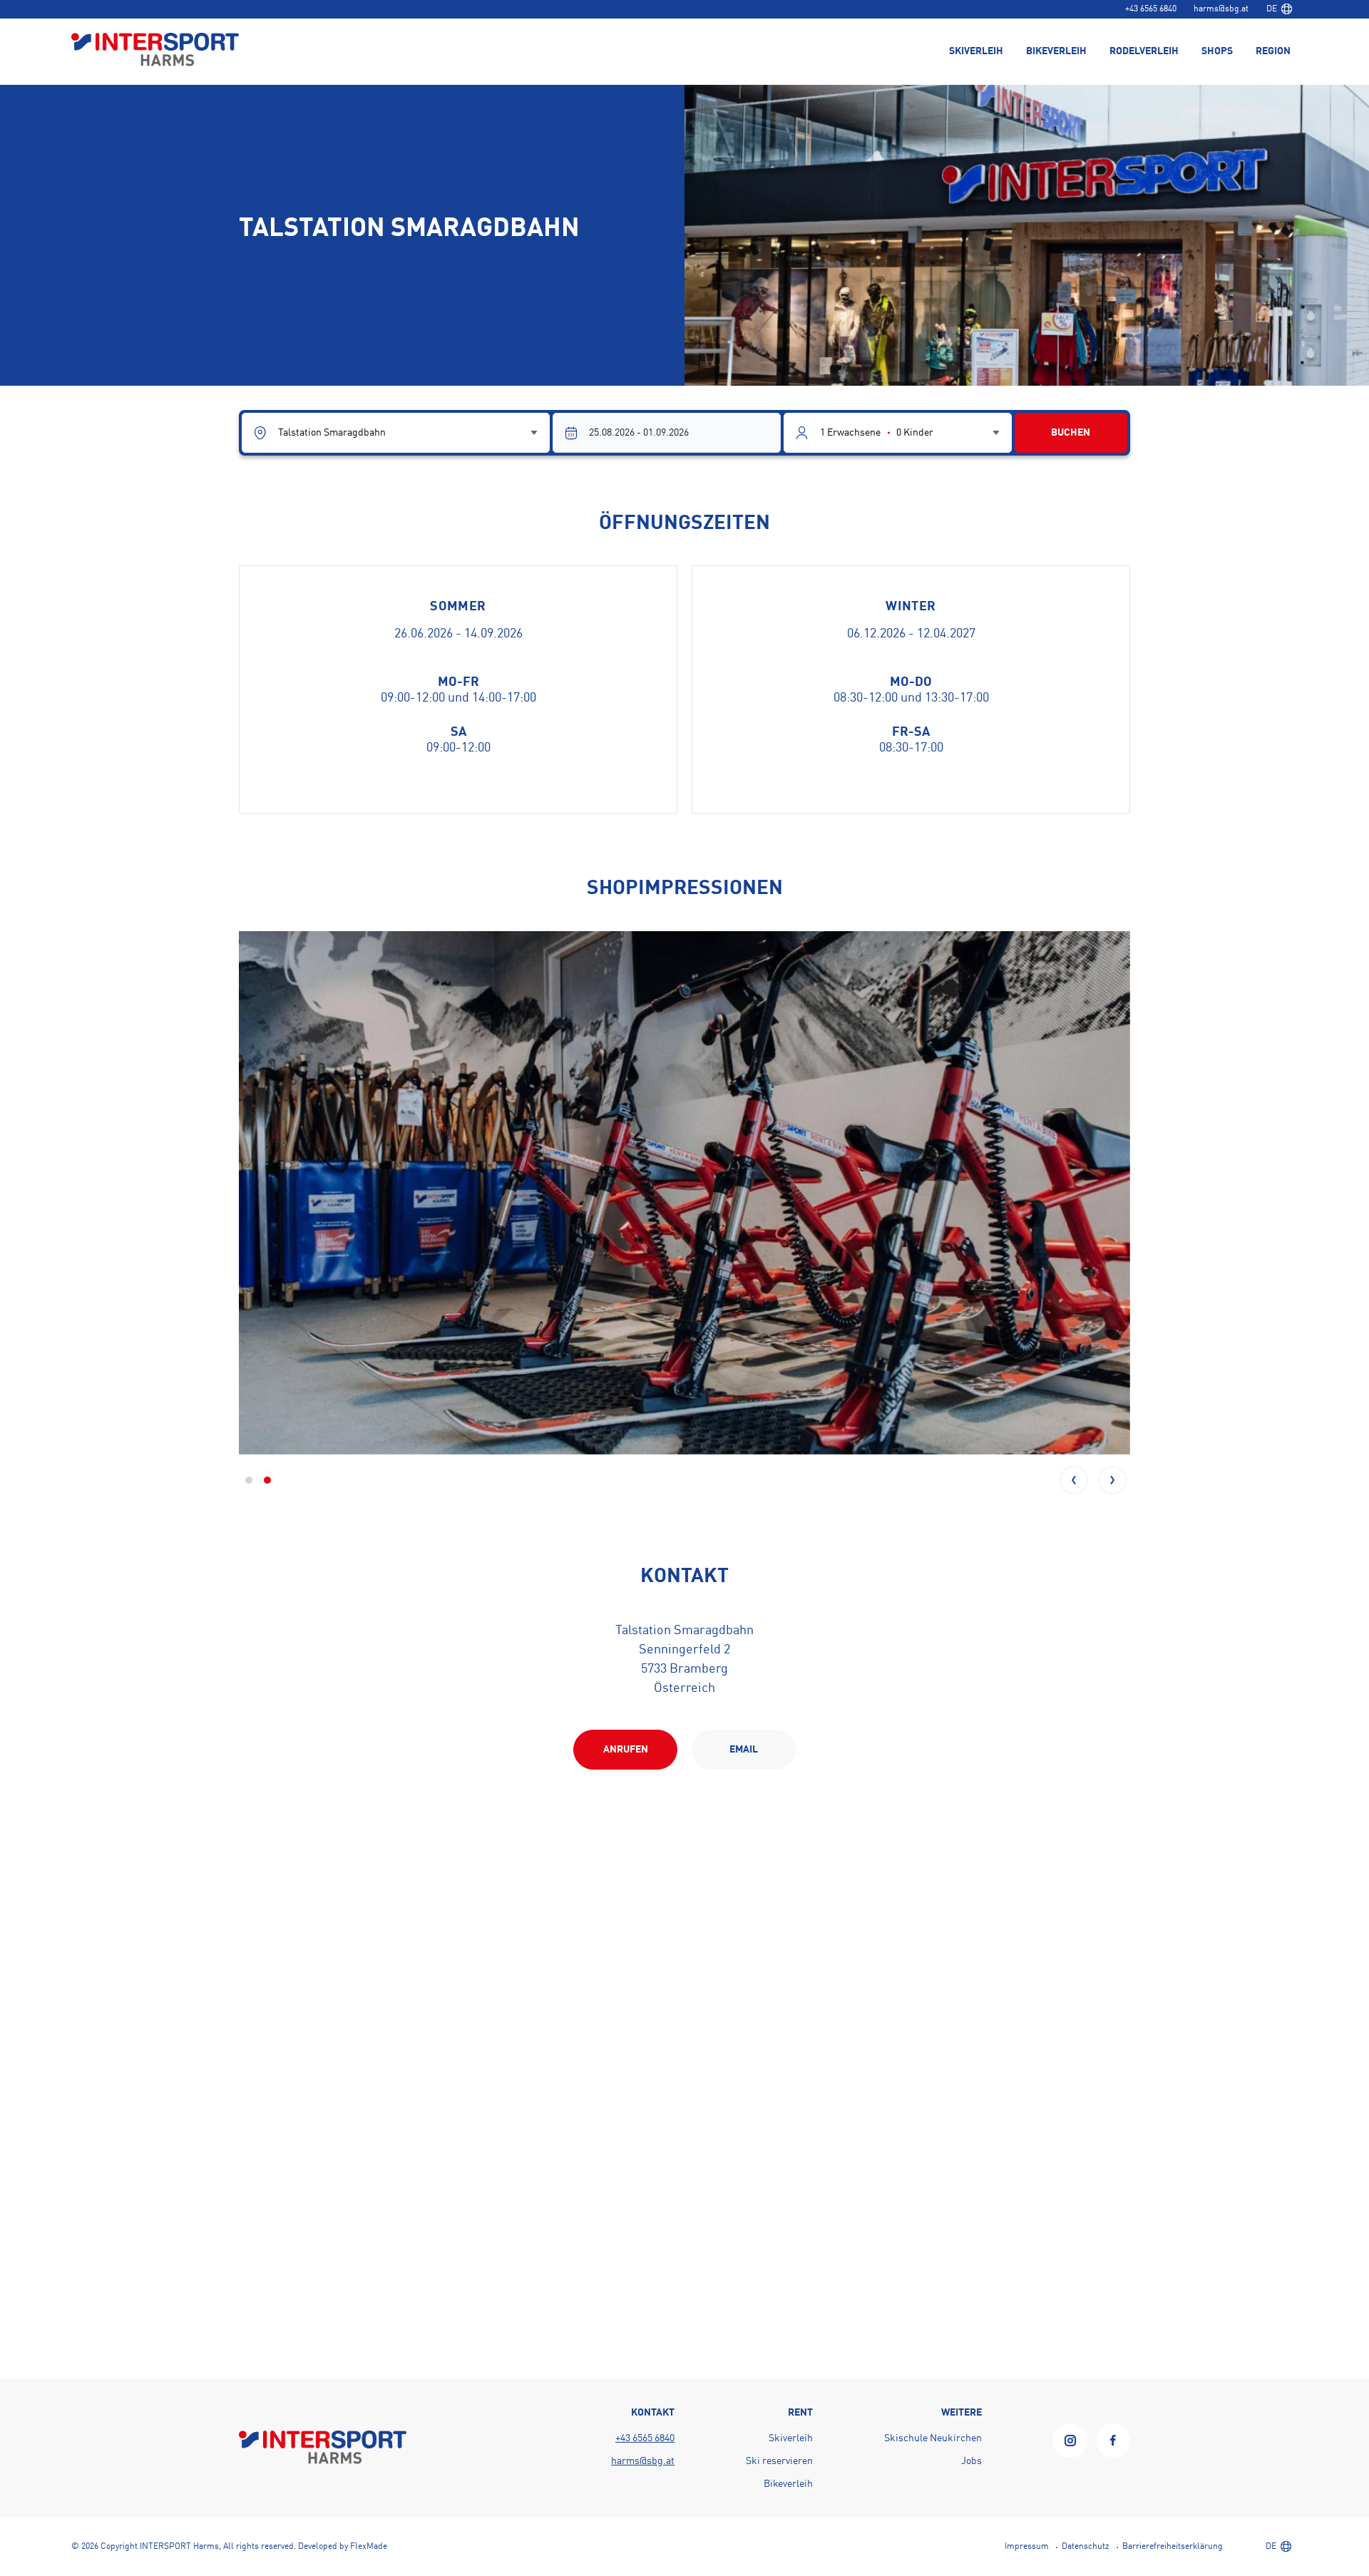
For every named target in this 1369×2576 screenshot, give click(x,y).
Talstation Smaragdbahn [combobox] (332, 433)
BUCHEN (1071, 433)
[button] (1074, 1480)
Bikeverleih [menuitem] (1056, 51)
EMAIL (744, 1750)
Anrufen (626, 1750)
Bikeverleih (788, 2484)
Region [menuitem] (1273, 51)
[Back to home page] (155, 51)
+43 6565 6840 (1151, 9)
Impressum (1027, 2547)
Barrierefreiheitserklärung (1173, 2547)
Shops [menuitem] (1217, 51)
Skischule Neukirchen (933, 2438)
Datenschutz (1086, 2547)
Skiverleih (791, 2438)
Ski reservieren (779, 2461)
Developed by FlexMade (343, 2547)
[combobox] (1279, 9)
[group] (684, 1193)
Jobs (971, 2461)
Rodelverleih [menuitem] (1144, 51)
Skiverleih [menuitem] (976, 51)
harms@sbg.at (1221, 9)
